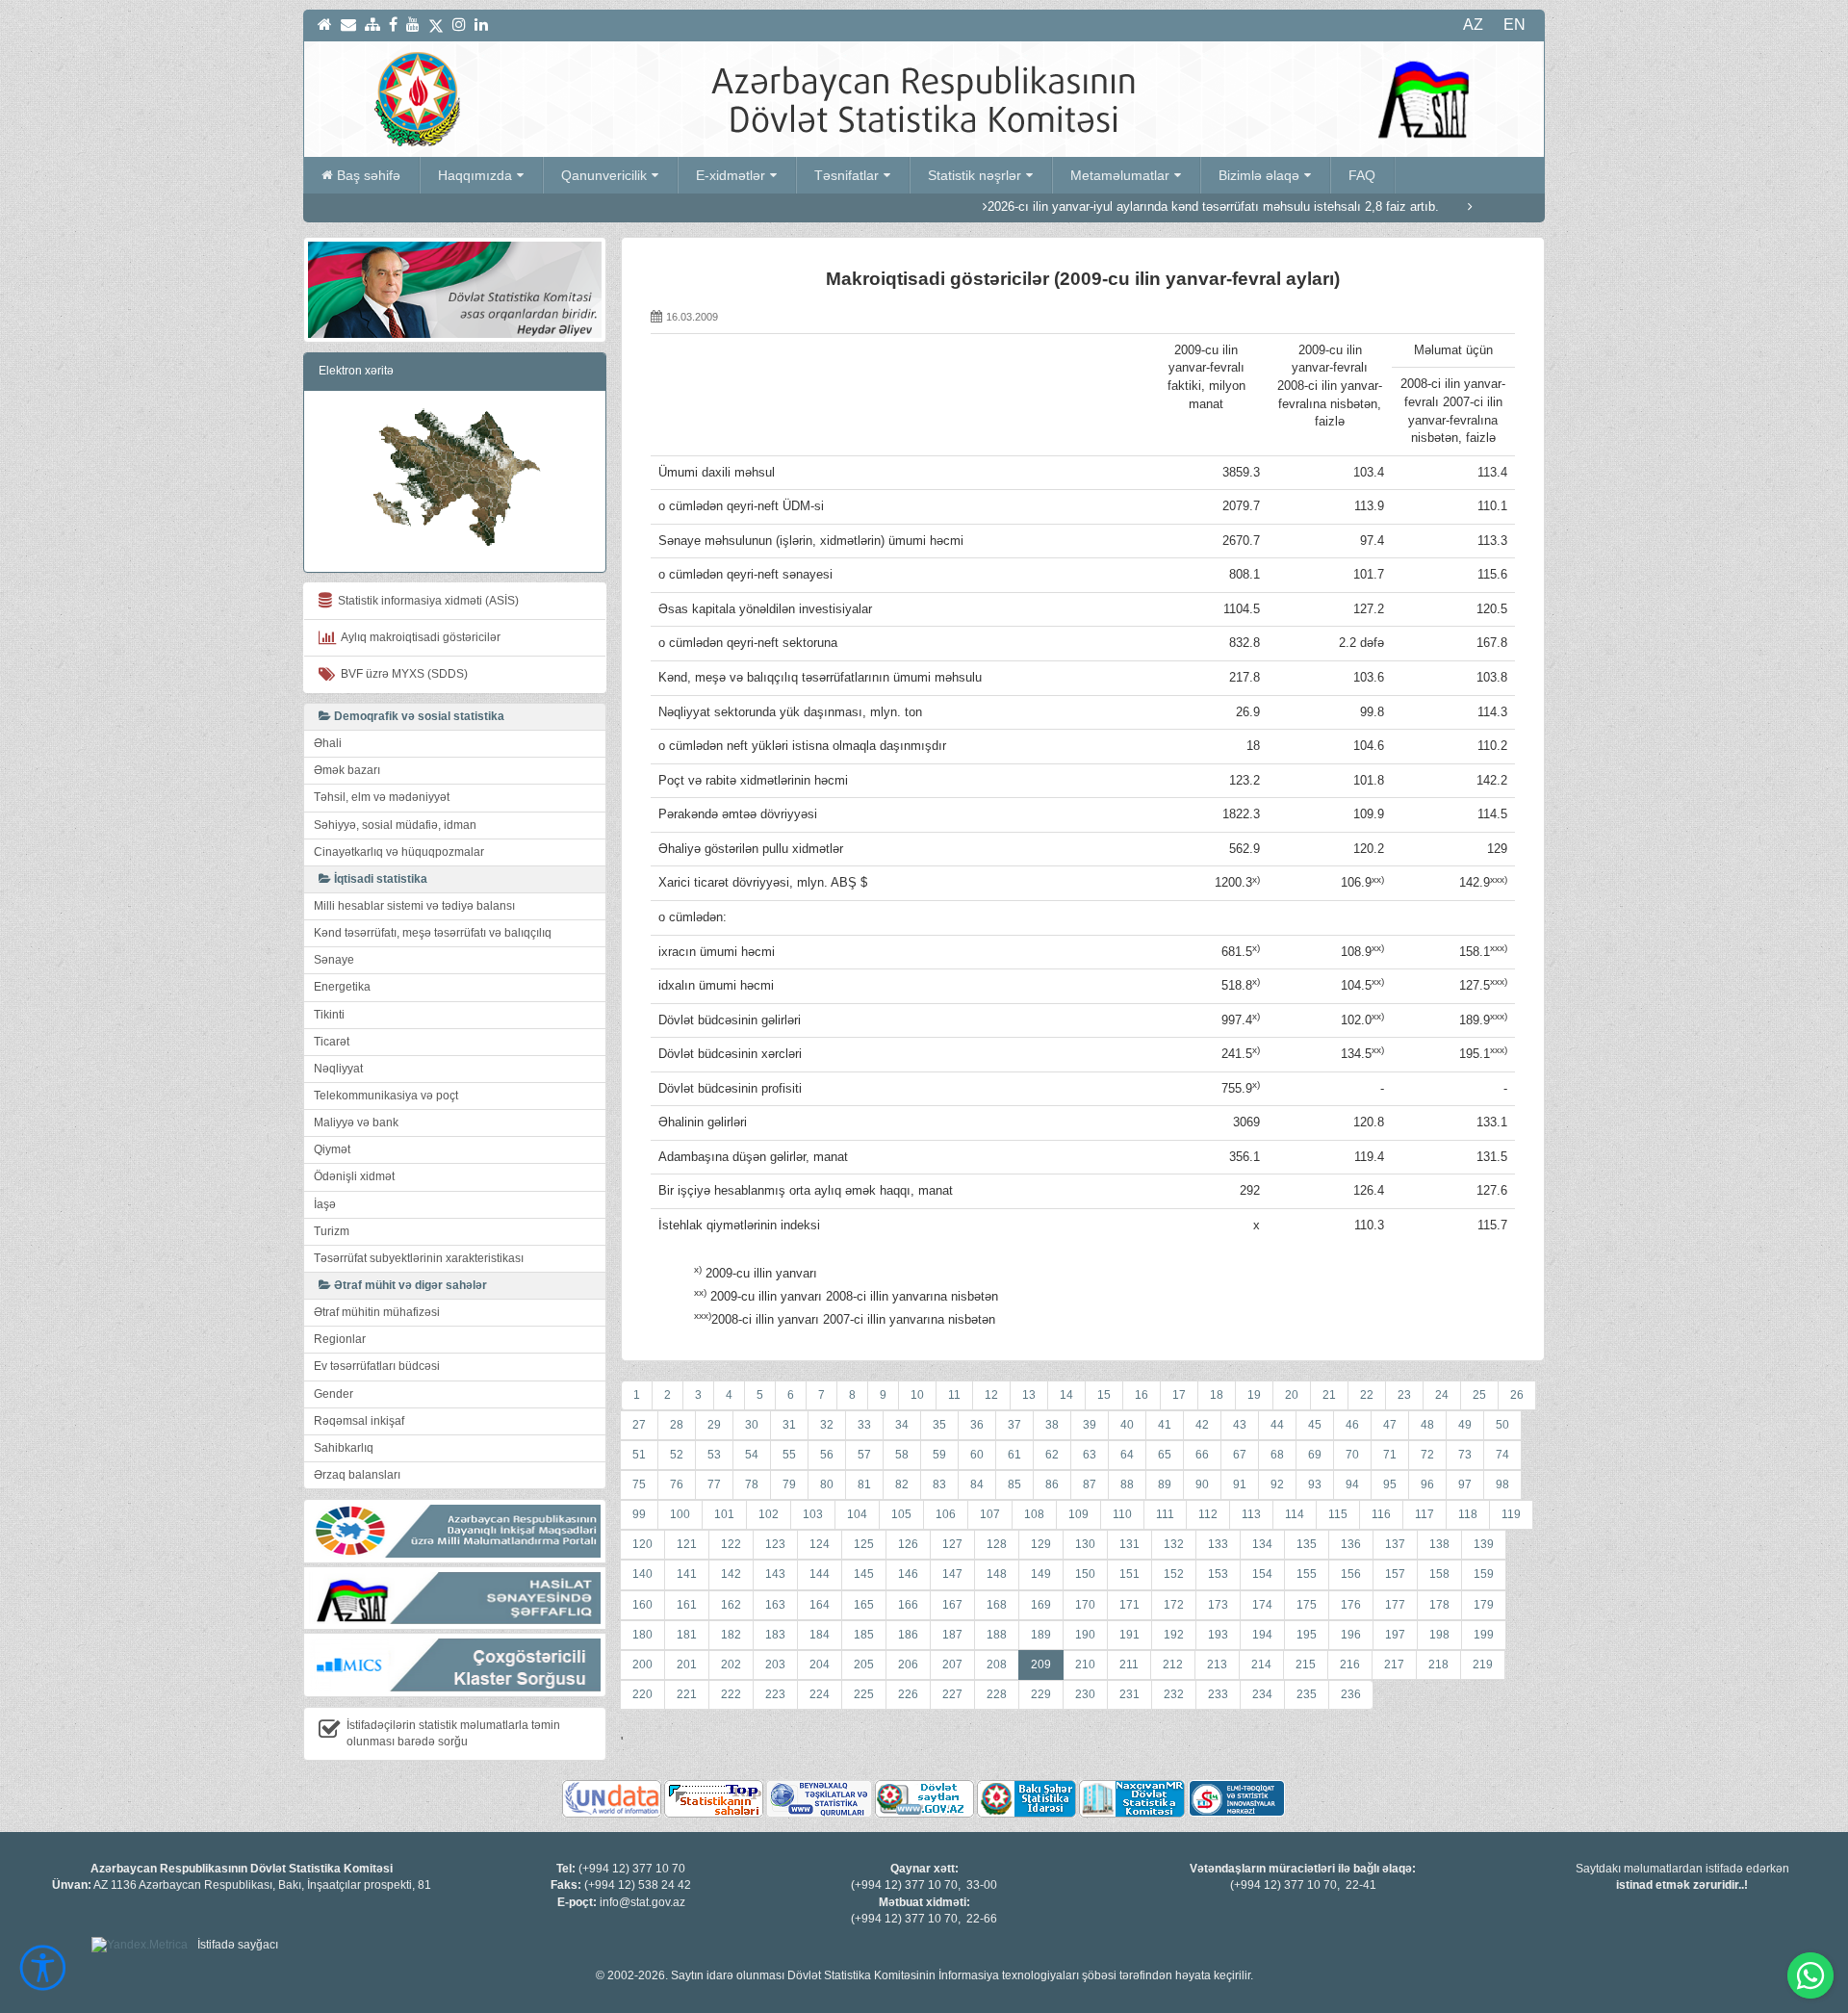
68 (1277, 1455)
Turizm (332, 1231)
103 (813, 1514)
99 (639, 1514)
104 (857, 1514)
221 (687, 1694)
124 (820, 1544)
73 (1465, 1455)
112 (1208, 1514)
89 (1165, 1484)
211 (1129, 1665)
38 (1052, 1425)
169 (1041, 1605)
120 (642, 1544)
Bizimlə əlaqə (1259, 175)
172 (1174, 1605)
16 (1142, 1395)
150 (1085, 1574)
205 (864, 1665)
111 (1165, 1514)
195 (1307, 1635)
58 (902, 1455)
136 (1351, 1544)
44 (1277, 1425)
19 (1254, 1395)
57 (864, 1455)
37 (1014, 1425)
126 (908, 1544)
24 (1442, 1395)
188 (997, 1635)
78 (752, 1484)
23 (1404, 1395)
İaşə (325, 1204)
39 (1090, 1425)
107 (990, 1514)
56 (827, 1455)
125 (864, 1544)
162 (731, 1605)
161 (687, 1605)
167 (952, 1605)
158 (1439, 1574)
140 (642, 1574)
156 (1351, 1574)
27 (639, 1425)
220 (642, 1694)
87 (1090, 1484)
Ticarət (332, 1042)
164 (820, 1605)
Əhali (328, 743)
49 (1465, 1425)
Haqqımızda (475, 175)
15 (1104, 1395)
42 (1202, 1425)
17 (1179, 1395)
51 (639, 1455)
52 (677, 1455)
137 (1395, 1544)
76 (677, 1484)
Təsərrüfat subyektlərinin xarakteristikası (419, 1258)
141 (687, 1574)
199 (1484, 1635)
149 (1041, 1574)
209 (1041, 1665)
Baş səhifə (369, 175)
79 (789, 1484)
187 (952, 1635)
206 (908, 1665)
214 (1261, 1665)
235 (1307, 1694)
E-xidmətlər (731, 175)
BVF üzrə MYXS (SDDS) (401, 674)
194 (1262, 1635)
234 (1262, 1694)
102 (769, 1514)
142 (731, 1574)
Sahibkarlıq (344, 1448)
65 (1165, 1455)
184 (820, 1635)
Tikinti (329, 1015)
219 (1483, 1665)
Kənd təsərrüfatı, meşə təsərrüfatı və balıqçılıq (433, 933)
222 (731, 1694)
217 (1394, 1665)
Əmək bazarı (347, 770)
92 (1277, 1484)
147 (952, 1574)
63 (1090, 1455)
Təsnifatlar (847, 175)
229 (1041, 1694)
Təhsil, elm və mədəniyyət (382, 797)
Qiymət (332, 1149)
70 (1352, 1455)
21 (1329, 1395)
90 (1202, 1484)
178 (1439, 1605)
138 (1439, 1544)
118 (1468, 1514)
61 (1014, 1455)
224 (820, 1694)
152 (1174, 1574)
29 (714, 1425)
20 (1292, 1395)
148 (997, 1574)
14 (1066, 1395)
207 (952, 1665)
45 (1315, 1425)
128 (997, 1544)
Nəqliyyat (338, 1069)
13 (1029, 1395)
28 (677, 1425)
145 (864, 1574)
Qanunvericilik (604, 175)
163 (775, 1605)
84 (977, 1484)
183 (775, 1635)
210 (1085, 1665)
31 (789, 1425)
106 (946, 1514)
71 (1390, 1455)
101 (724, 1514)
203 (775, 1665)
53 (714, 1455)
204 (820, 1665)
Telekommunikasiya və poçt (386, 1096)
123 (775, 1544)
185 (864, 1635)
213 (1217, 1665)
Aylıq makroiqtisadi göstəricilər (418, 637)
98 (1502, 1484)
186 (908, 1635)
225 (864, 1694)
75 (639, 1484)
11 (954, 1395)
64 (1127, 1455)
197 (1395, 1635)
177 (1395, 1605)
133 (1218, 1544)
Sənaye (334, 960)
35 (939, 1425)
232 (1174, 1694)
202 (731, 1665)
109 (1078, 1514)
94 (1352, 1484)
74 (1502, 1455)
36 (977, 1425)
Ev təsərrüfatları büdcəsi (377, 1366)
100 (680, 1514)
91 (1240, 1484)
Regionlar (340, 1339)
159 (1484, 1574)
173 (1218, 1605)
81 (864, 1484)
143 (775, 1574)
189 (1041, 1635)
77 (714, 1484)
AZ (1473, 25)
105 (901, 1514)
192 (1174, 1635)
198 (1439, 1635)
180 (642, 1635)
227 (952, 1694)
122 (731, 1544)
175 (1307, 1605)
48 (1427, 1425)
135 (1307, 1544)
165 (864, 1605)
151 (1129, 1574)
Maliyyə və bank (356, 1123)
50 (1502, 1425)
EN (1514, 25)
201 (687, 1665)
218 (1438, 1665)
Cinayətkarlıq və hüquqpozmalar (399, 852)
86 (1052, 1484)
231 (1129, 1694)
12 (991, 1395)
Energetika (342, 987)
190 (1085, 1635)
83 (939, 1484)
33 (864, 1425)
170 (1085, 1605)
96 (1427, 1484)
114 (1295, 1514)
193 (1218, 1635)
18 (1217, 1395)
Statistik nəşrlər (975, 175)
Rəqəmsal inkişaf (359, 1421)
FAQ (1362, 175)
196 (1351, 1635)
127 (952, 1544)
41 (1165, 1425)
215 (1306, 1665)
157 (1395, 1574)
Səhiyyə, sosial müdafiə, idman (395, 825)
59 (939, 1455)
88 (1127, 1484)
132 (1174, 1544)
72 (1427, 1455)
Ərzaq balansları (357, 1475)
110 (1122, 1514)
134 (1262, 1544)
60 (977, 1455)
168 (997, 1605)
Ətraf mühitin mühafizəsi (377, 1312)
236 (1351, 1694)
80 (827, 1484)
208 (997, 1665)
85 (1014, 1484)
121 (687, 1544)
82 (902, 1484)
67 (1240, 1455)
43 (1240, 1425)
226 (908, 1694)
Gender (334, 1394)
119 (1511, 1514)
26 (1517, 1395)
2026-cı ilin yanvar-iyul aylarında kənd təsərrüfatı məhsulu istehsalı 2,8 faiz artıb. (1132, 206)
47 (1390, 1425)
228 (997, 1694)
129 (1041, 1544)
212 (1173, 1665)
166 (908, 1605)
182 (731, 1635)
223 (775, 1694)
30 (752, 1425)
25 (1479, 1395)
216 (1350, 1665)
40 (1127, 1425)
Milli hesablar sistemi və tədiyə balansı (414, 906)
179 (1484, 1605)
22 (1367, 1395)
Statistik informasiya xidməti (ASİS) (425, 601)
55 (789, 1455)
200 (642, 1665)
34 (902, 1425)
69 (1315, 1455)
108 (1034, 1514)
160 (642, 1605)
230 (1085, 1694)
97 (1465, 1484)
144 (820, 1574)
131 (1129, 1544)
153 (1218, 1574)
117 (1424, 1514)
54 (752, 1455)
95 (1390, 1484)
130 (1085, 1544)
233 (1218, 1694)
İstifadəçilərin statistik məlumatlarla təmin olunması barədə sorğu (453, 1733)
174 (1262, 1605)
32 (827, 1425)
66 (1202, 1455)
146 (908, 1574)
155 (1307, 1574)
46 (1352, 1425)
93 (1315, 1484)
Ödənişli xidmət (354, 1176)
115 (1338, 1514)
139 (1484, 1544)
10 (917, 1395)
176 (1351, 1605)
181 (687, 1635)
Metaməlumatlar (1120, 175)
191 (1129, 1635)
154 (1262, 1574)
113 (1251, 1514)
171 (1129, 1605)
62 (1052, 1455)
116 (1381, 1514)
